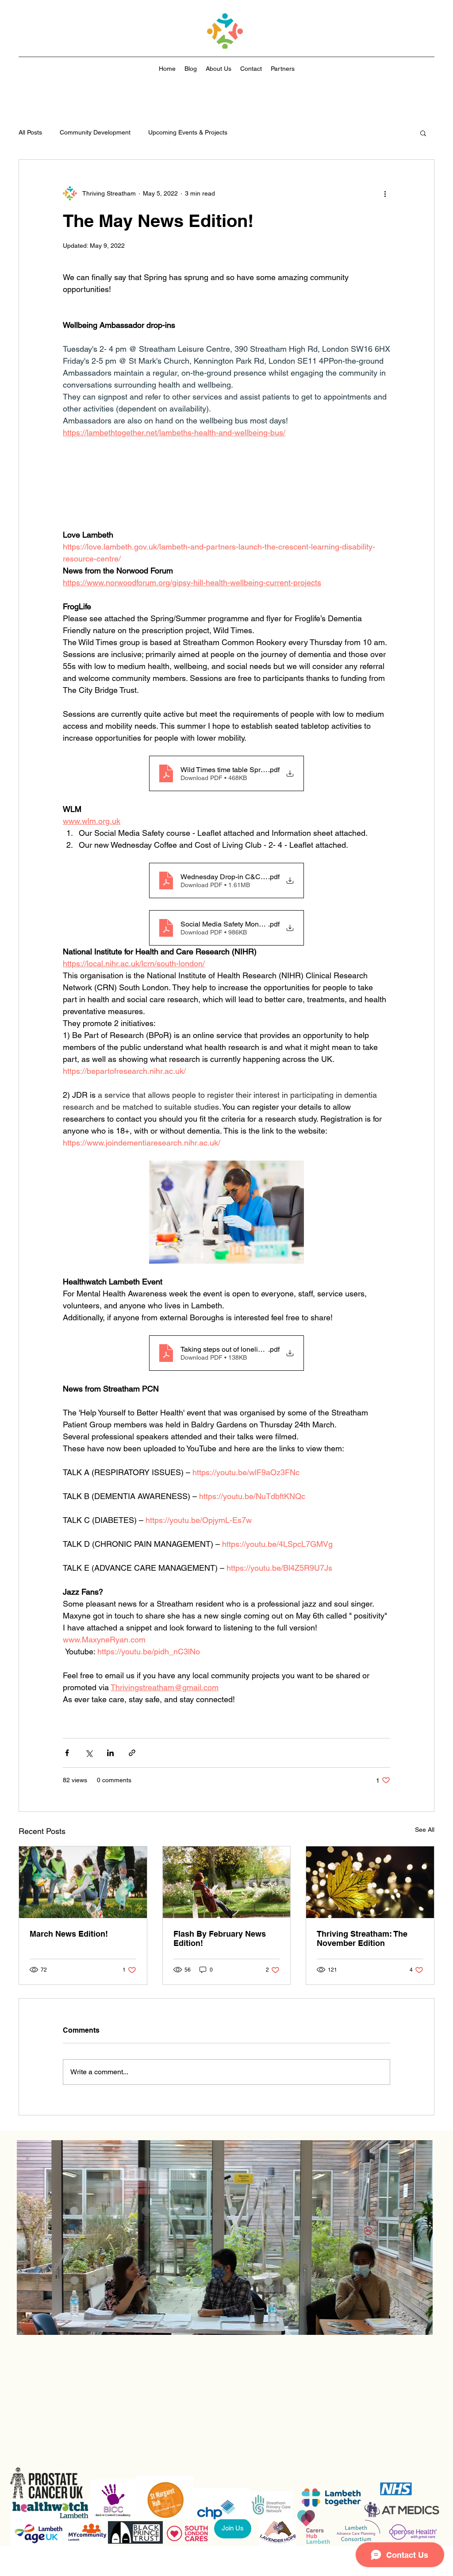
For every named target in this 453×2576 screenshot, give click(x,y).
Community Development (95, 132)
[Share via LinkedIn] (110, 1776)
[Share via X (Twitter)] (89, 1776)
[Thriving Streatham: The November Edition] (370, 1906)
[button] (423, 133)
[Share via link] (132, 1776)
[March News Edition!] (83, 1906)
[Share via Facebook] (67, 1776)
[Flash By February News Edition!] (227, 1906)
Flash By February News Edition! (220, 1961)
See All (425, 1853)
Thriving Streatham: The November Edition (362, 1961)
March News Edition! (69, 1957)
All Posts (30, 132)
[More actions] (385, 193)
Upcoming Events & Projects (188, 132)
